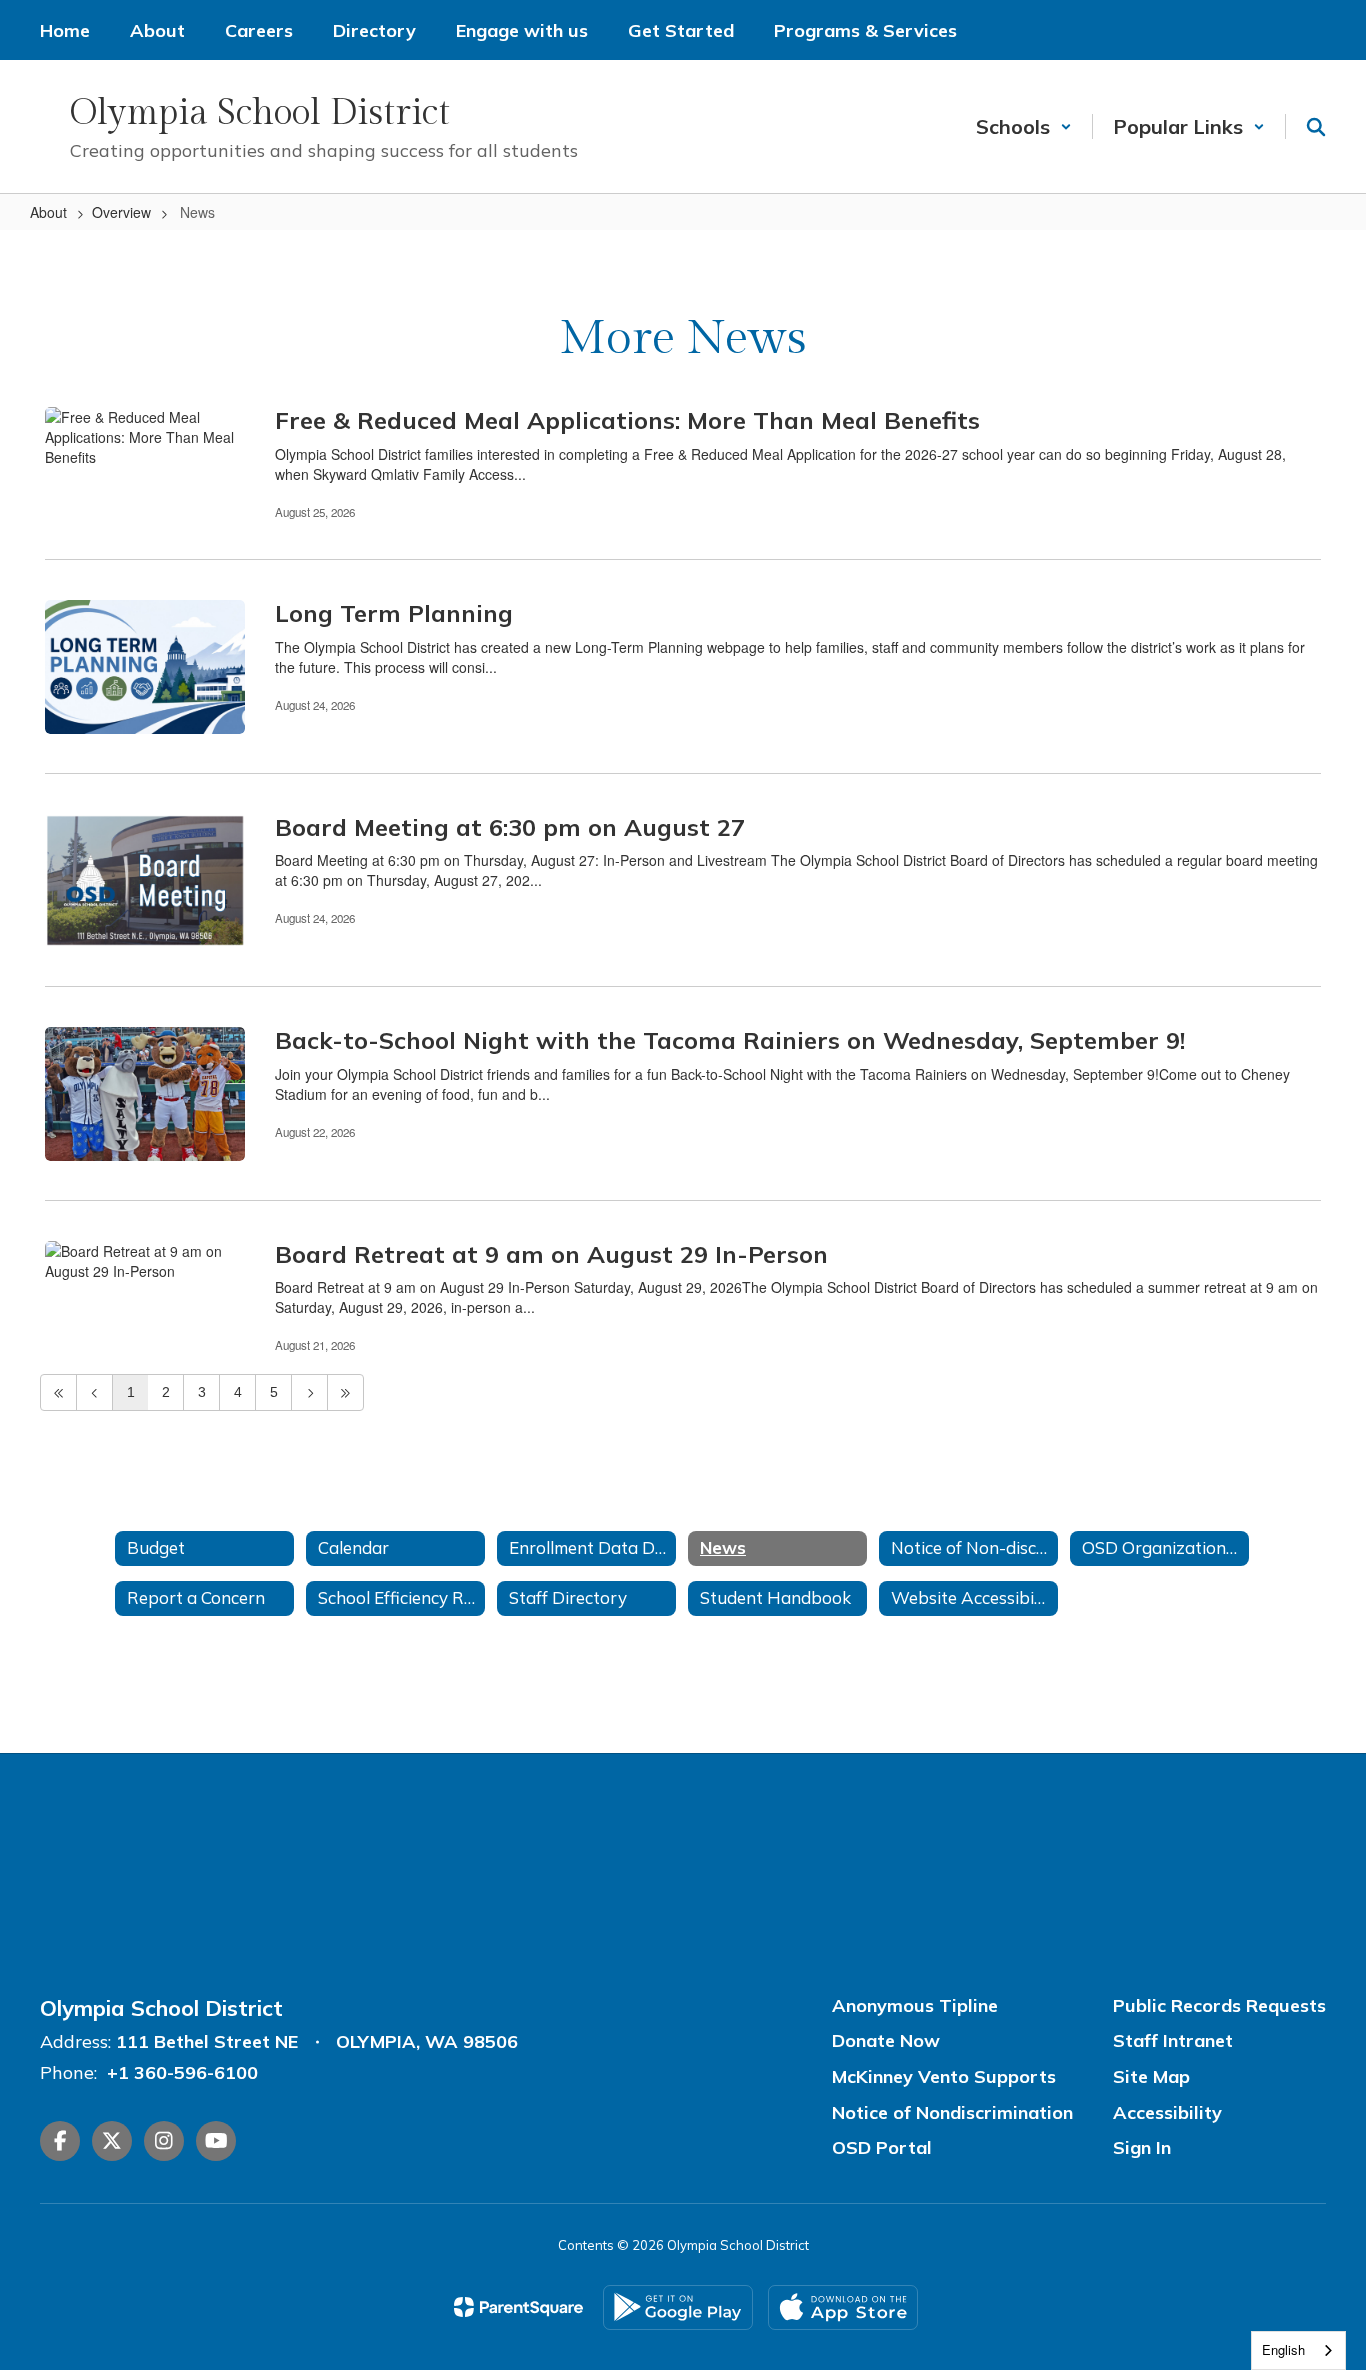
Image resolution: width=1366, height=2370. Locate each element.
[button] (1024, 126)
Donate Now (886, 2040)
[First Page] (58, 1392)
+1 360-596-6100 (182, 2072)
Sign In (1142, 2147)
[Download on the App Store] (843, 2307)
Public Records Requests (1219, 2005)
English (1283, 2349)
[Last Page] (345, 1392)
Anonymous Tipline (915, 2005)
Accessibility (1167, 2112)
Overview (121, 212)
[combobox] (1298, 2350)
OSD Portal (882, 2147)
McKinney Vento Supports (944, 2076)
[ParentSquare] (518, 2307)
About (48, 212)
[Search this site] (1316, 127)
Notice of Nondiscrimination (952, 2112)
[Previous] (94, 1392)
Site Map (1151, 2076)
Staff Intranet (1173, 2040)
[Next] (309, 1392)
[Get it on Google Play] (678, 2307)
